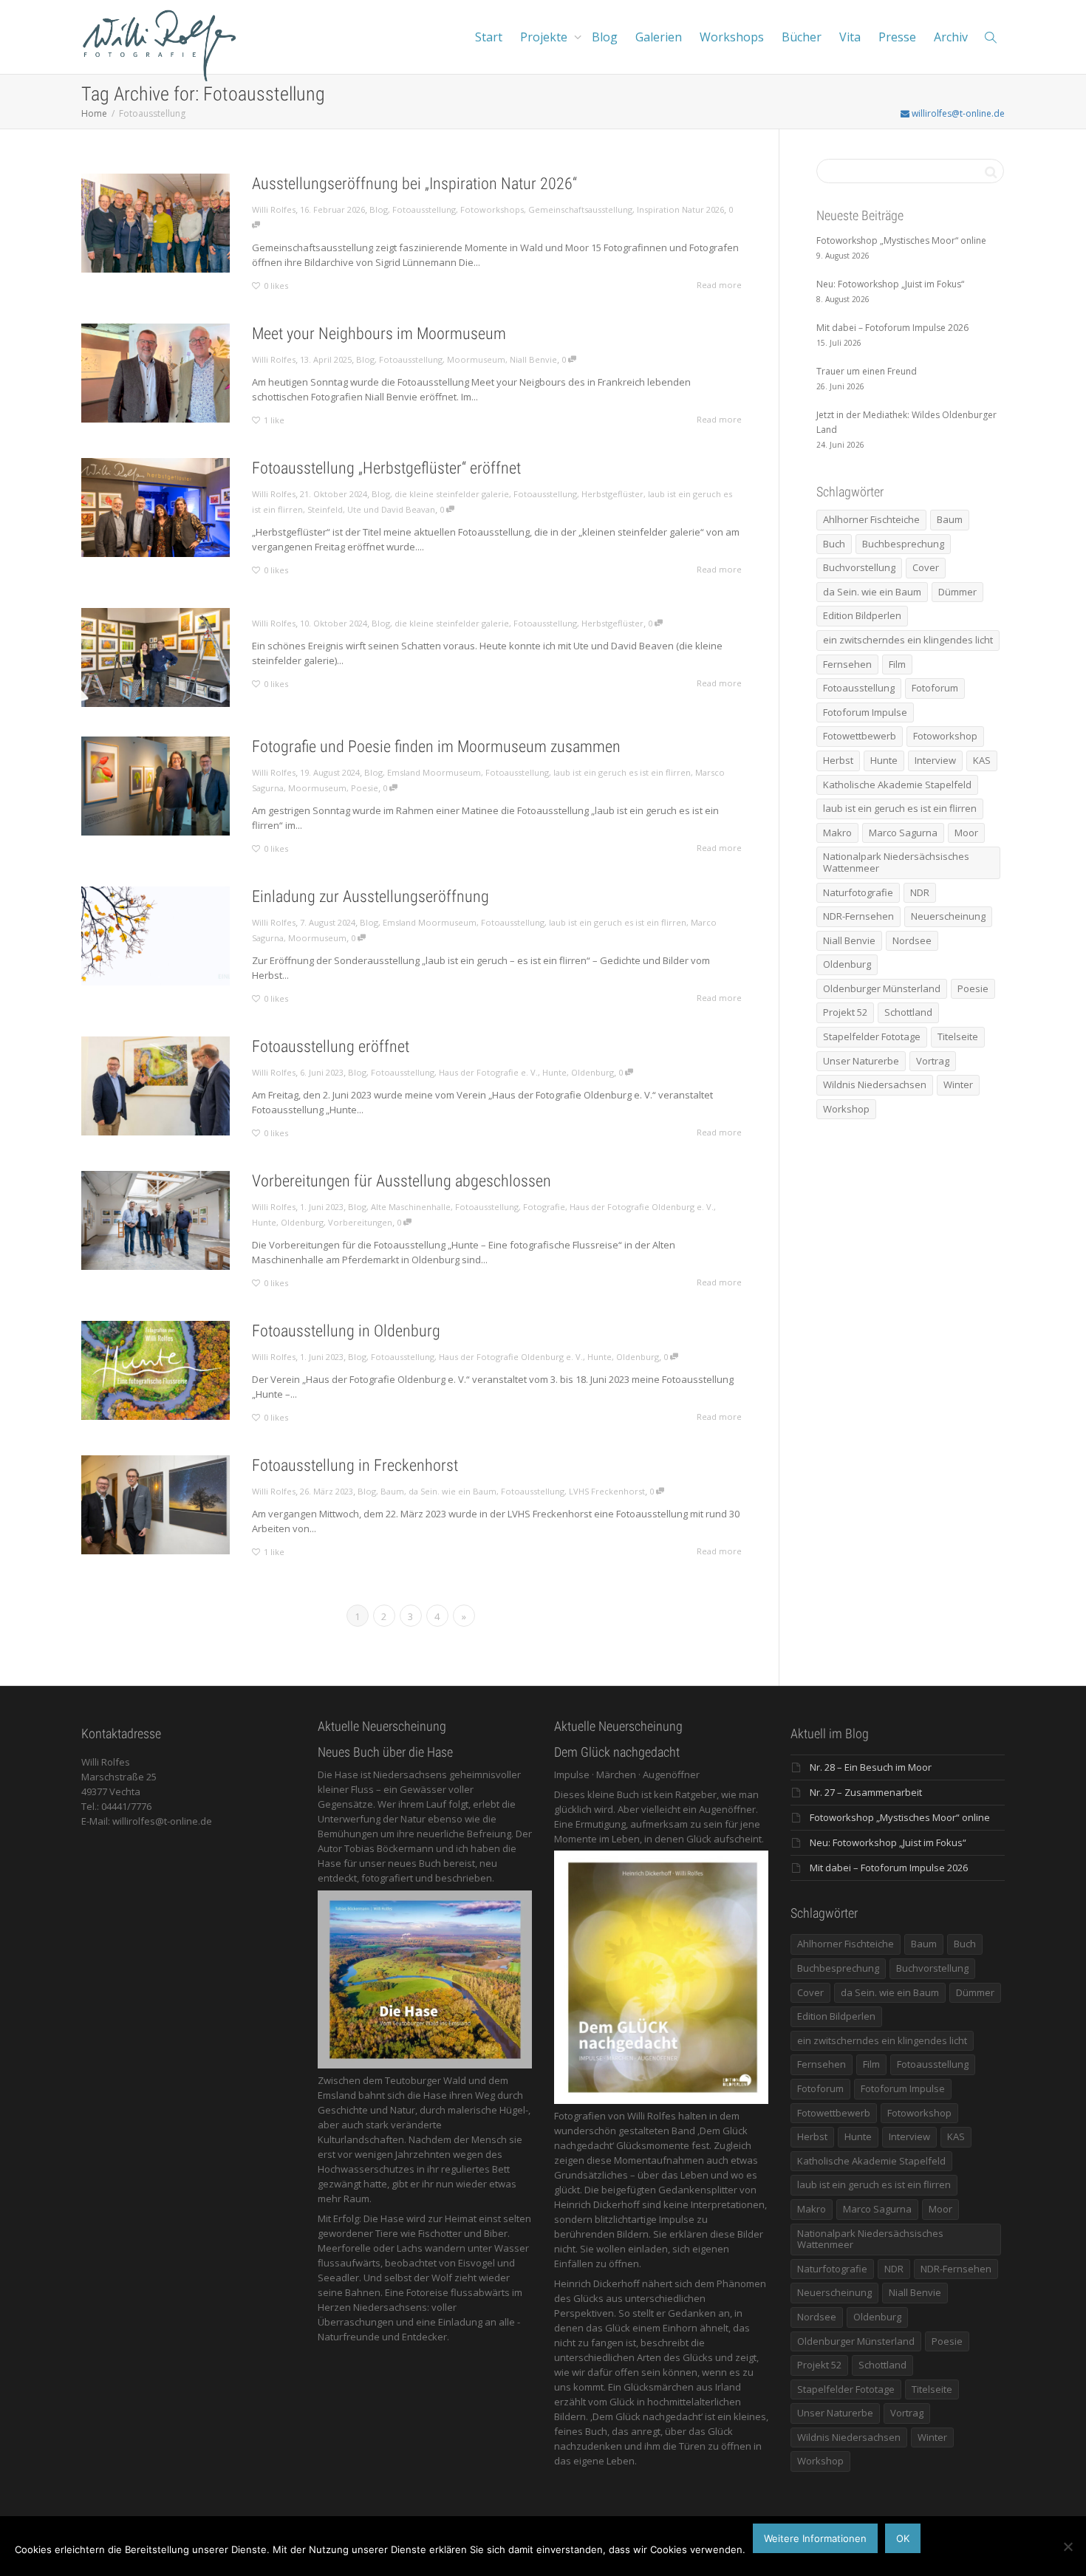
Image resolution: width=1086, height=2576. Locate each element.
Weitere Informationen (815, 2538)
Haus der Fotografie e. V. (488, 1072)
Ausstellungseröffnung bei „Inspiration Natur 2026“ (414, 184)
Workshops (732, 37)
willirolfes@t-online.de (957, 113)
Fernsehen (847, 664)
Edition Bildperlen (862, 615)
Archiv (951, 37)
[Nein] (1068, 2546)
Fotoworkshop (945, 736)
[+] (156, 223)
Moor (966, 833)
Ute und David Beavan (391, 509)
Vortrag (933, 1061)
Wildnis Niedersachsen (875, 1084)
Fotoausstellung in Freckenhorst (355, 1465)
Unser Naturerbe (861, 1061)
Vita (850, 37)
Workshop (846, 1109)
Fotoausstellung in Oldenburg (346, 1331)
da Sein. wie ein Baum (452, 1491)
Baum (392, 1491)
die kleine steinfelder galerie (452, 494)
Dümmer (957, 592)
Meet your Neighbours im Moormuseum (379, 334)
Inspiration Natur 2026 (680, 209)
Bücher (802, 37)
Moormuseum (476, 359)
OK (903, 2538)
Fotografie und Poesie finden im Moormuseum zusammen (436, 747)
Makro (837, 833)
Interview (935, 760)
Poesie (365, 788)
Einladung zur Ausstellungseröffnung (370, 896)
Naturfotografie (858, 892)
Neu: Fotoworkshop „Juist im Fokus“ (888, 1842)
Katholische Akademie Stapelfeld (897, 785)
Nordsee (912, 940)
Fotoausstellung (424, 209)
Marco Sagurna (903, 833)
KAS (982, 760)
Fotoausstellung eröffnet (331, 1046)
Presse (897, 37)
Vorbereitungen (360, 1222)
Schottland (908, 1012)
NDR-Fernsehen (858, 916)
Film (897, 664)
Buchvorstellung (859, 567)
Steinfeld (325, 509)
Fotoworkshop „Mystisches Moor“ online (900, 1817)
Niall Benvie (533, 359)
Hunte (554, 1072)
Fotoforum (935, 688)
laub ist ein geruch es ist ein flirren (622, 772)
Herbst (838, 760)
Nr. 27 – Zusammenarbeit (866, 1792)
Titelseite (958, 1036)
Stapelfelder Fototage (872, 1036)
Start (489, 37)
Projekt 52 (845, 1012)
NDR (920, 892)
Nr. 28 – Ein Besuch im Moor (871, 1767)
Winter (958, 1084)
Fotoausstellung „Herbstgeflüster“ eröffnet (386, 468)
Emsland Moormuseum (434, 772)
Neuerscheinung (948, 916)
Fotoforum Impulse (865, 712)
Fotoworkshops (492, 209)
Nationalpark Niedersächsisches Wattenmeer (896, 862)
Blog (605, 37)
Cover (926, 567)
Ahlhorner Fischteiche (871, 519)
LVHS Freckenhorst (607, 1491)
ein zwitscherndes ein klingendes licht (908, 640)
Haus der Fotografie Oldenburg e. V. (642, 1207)
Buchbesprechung (903, 544)
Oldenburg (592, 1072)
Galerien (659, 37)
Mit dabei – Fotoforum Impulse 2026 (889, 1868)
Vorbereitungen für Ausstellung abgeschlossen (402, 1181)
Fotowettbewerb (860, 736)
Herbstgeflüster (612, 494)
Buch (834, 544)
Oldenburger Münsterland (882, 988)
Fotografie (544, 1207)
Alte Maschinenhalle (411, 1207)
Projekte (545, 37)
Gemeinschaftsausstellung (580, 209)
